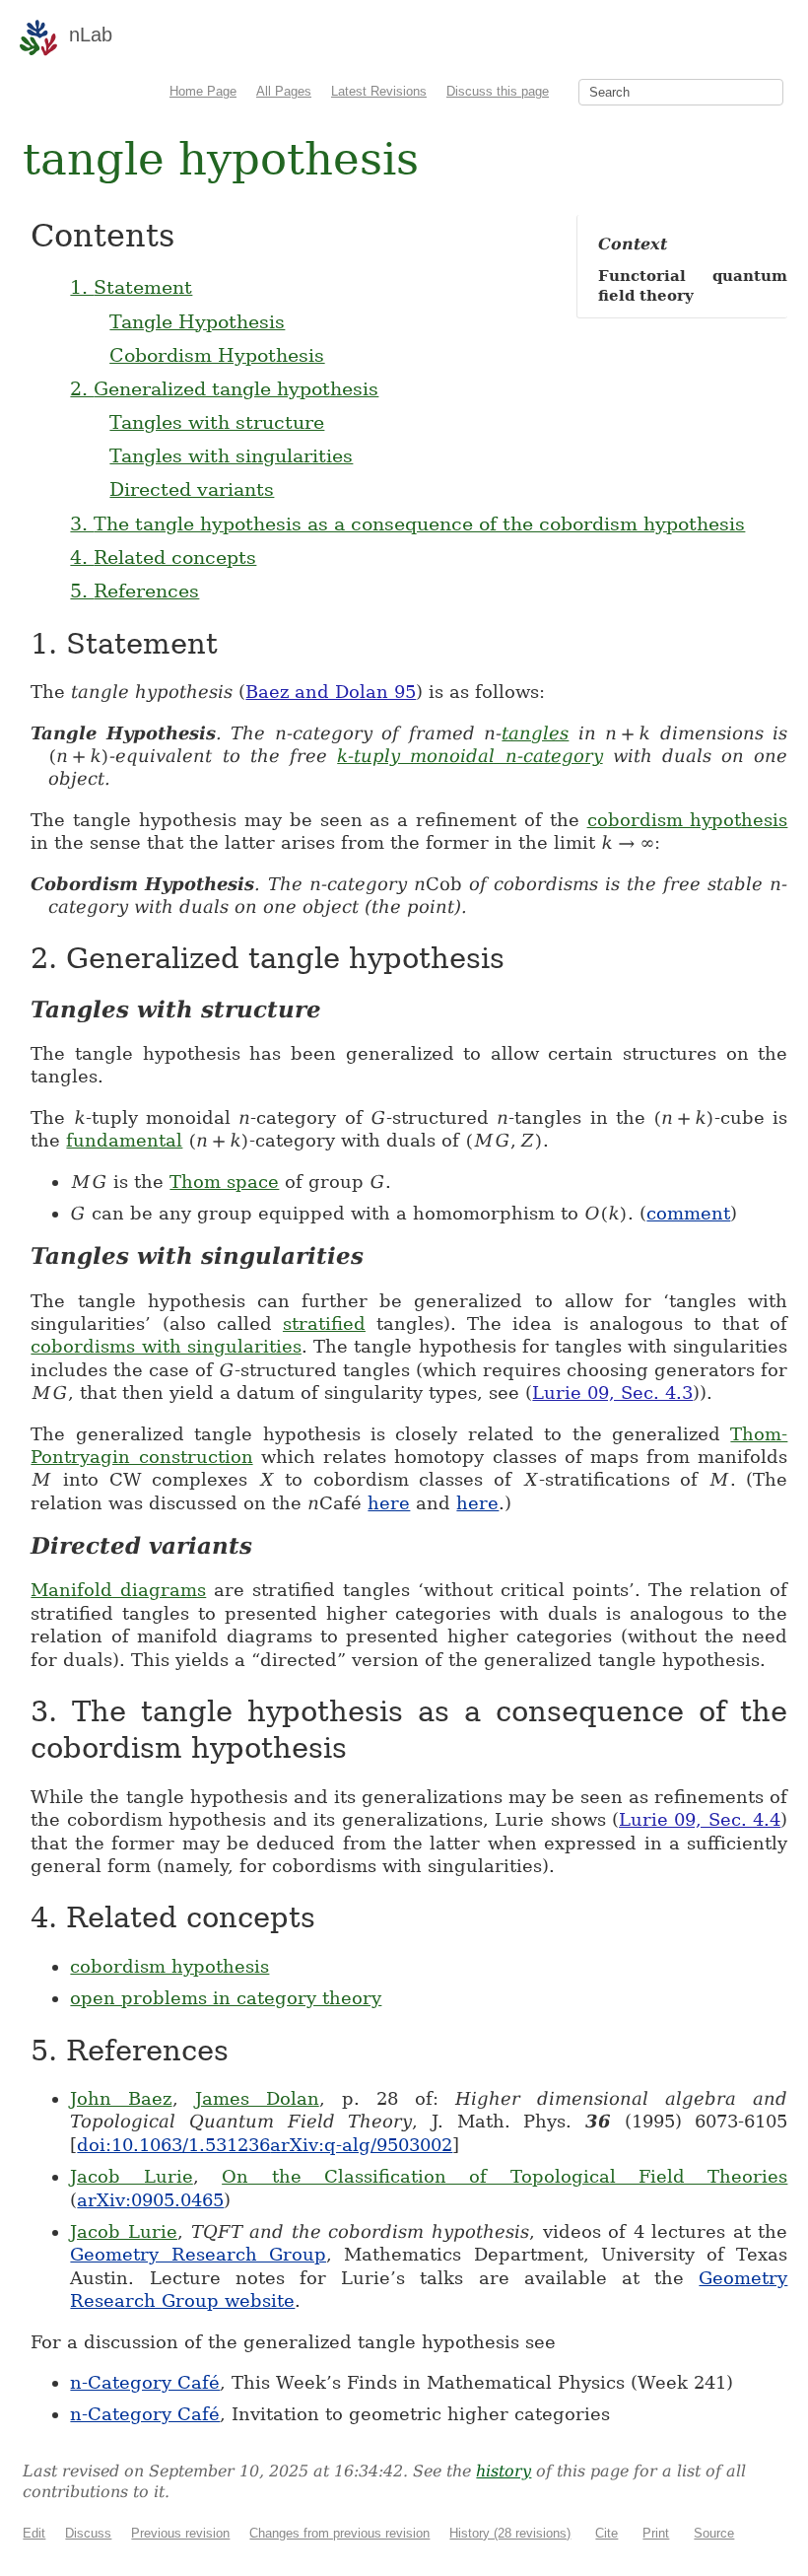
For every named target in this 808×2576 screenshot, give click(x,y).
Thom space (224, 1182)
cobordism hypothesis (688, 820)
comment (688, 1213)
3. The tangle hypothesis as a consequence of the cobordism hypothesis (407, 523)
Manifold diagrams (118, 1590)
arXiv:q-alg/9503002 (361, 2145)
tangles (535, 733)
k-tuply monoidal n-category (470, 756)
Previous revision (180, 2533)
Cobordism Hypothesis (217, 355)
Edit (34, 2533)
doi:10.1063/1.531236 (173, 2145)
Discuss (88, 2533)
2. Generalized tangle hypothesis (224, 388)
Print (656, 2533)
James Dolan (257, 2098)
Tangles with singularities (231, 455)
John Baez (121, 2098)
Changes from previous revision (339, 2533)
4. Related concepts (163, 557)
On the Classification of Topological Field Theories (505, 2176)
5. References (135, 591)
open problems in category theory (226, 1998)
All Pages (284, 91)
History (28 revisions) (510, 2533)
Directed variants (192, 489)
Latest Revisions (379, 91)
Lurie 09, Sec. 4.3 (612, 1392)
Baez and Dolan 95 (331, 692)
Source (714, 2533)
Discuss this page (498, 91)
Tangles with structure (217, 422)
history (504, 2471)
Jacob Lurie (131, 2176)
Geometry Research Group (198, 2254)
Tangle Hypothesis (197, 321)
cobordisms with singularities (166, 1346)
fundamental (124, 1140)
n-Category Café (145, 2382)
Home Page (203, 91)
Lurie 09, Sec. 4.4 (700, 1819)
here (389, 1503)
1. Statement (131, 287)
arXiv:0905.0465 (150, 2200)
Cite (606, 2533)
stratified (324, 1323)
